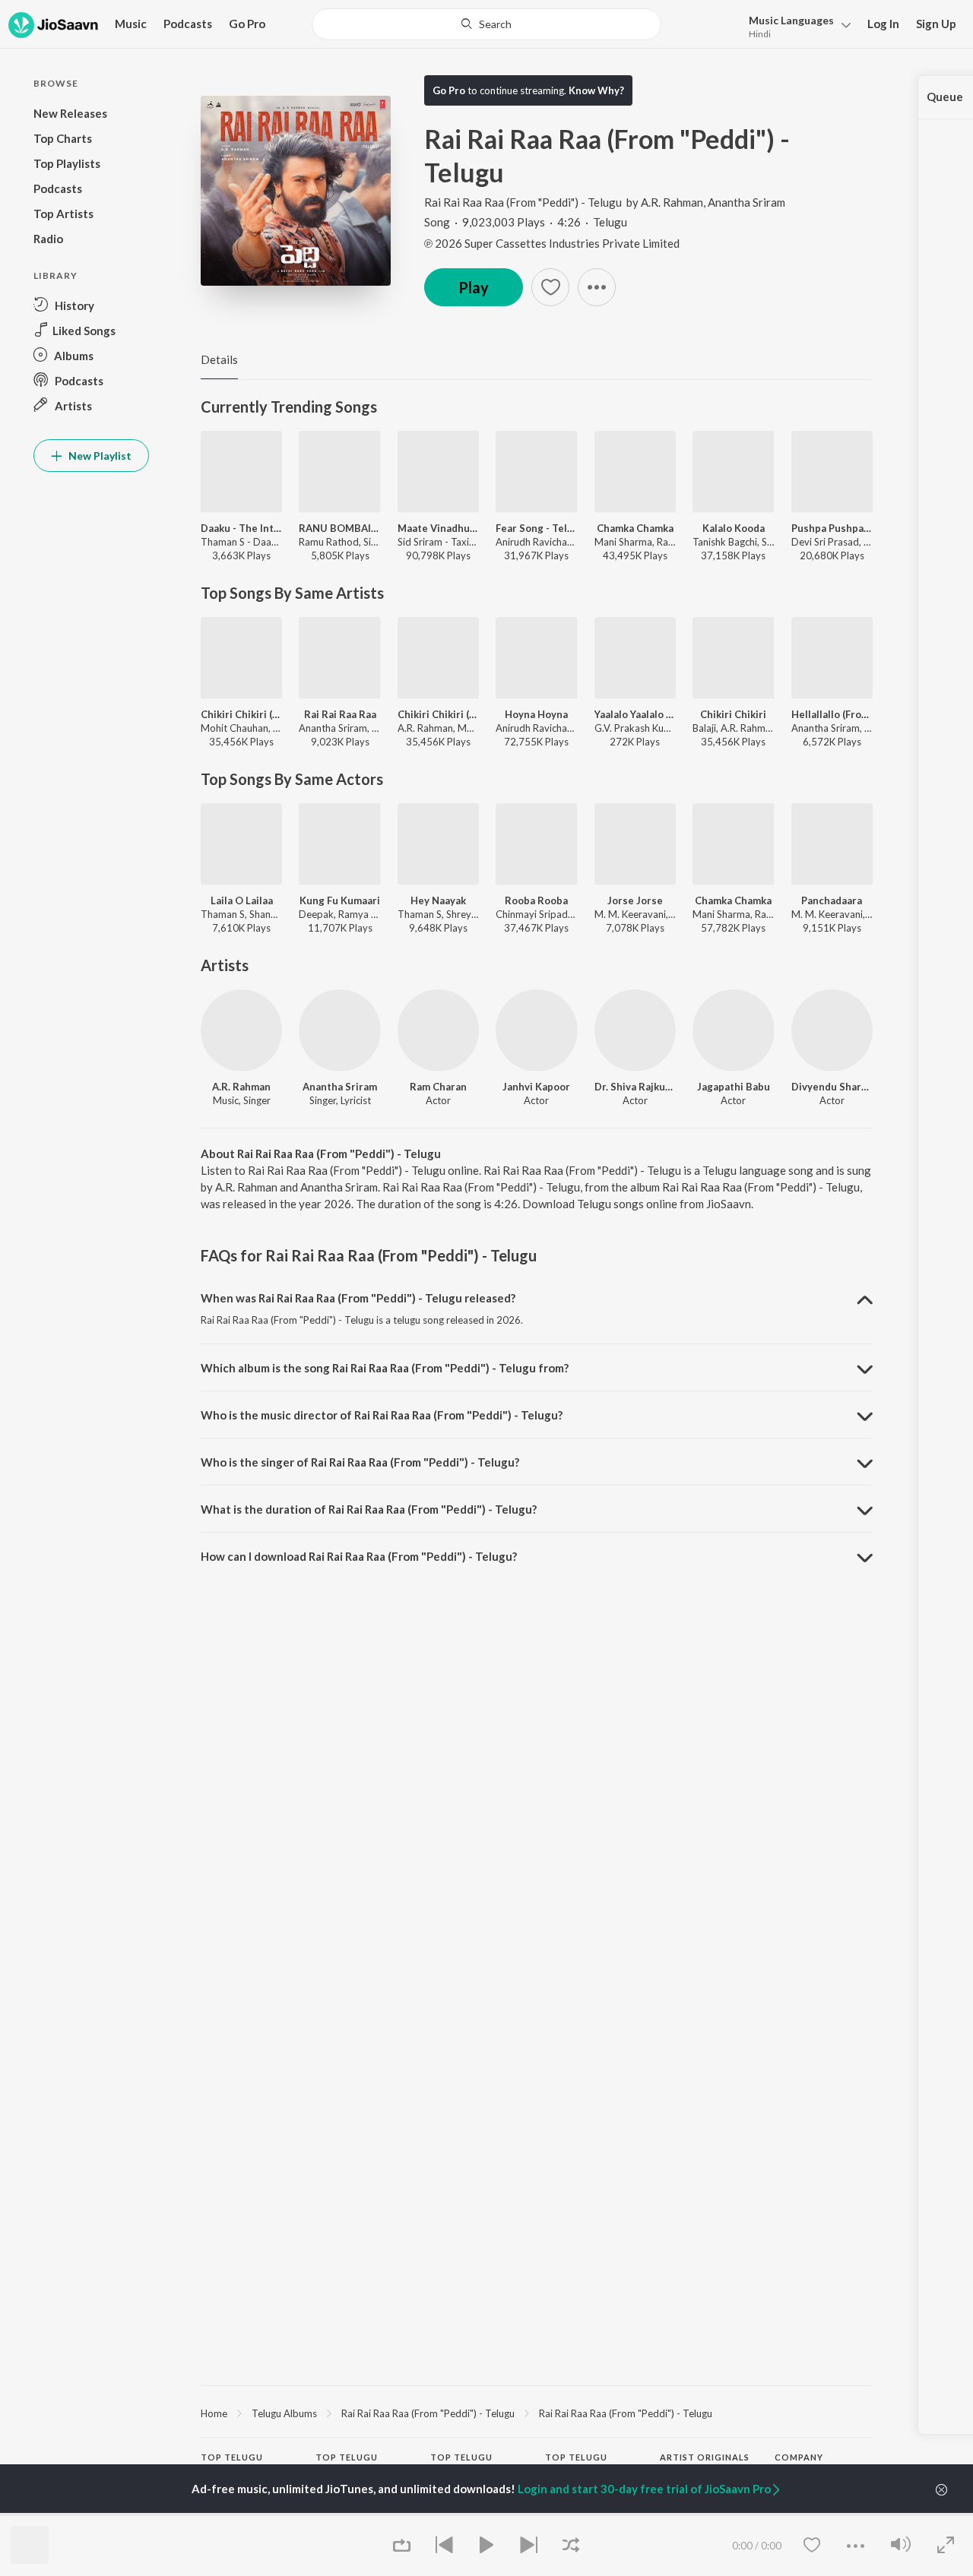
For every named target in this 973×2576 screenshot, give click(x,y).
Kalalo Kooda (734, 528)
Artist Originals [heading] (705, 2457)
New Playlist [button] (99, 456)
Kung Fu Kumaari (340, 900)
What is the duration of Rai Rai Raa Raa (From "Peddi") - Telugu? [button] (369, 1509)
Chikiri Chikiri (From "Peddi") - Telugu (438, 714)
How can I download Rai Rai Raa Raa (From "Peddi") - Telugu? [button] (359, 1556)
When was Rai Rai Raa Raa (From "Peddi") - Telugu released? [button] (358, 1298)
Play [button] (474, 287)
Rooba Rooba (536, 900)
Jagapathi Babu (734, 1087)
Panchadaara (832, 900)
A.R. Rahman (672, 202)
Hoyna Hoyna (536, 714)
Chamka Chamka (635, 528)
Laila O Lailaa (242, 900)
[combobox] (487, 24)
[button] (796, 25)
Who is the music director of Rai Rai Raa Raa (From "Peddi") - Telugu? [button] (382, 1415)
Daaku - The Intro (241, 528)
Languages (791, 20)
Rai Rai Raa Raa (340, 714)
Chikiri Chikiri (733, 714)
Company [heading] (799, 2457)
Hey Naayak (438, 900)
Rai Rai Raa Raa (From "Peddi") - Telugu (523, 202)
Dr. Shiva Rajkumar (635, 1087)
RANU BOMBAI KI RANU (339, 528)
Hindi (760, 34)
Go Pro (247, 24)
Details (219, 359)
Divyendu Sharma (832, 1087)
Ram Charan (438, 1087)
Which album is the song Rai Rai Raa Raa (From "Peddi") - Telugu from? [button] (385, 1368)
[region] (537, 2413)
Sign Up (936, 24)
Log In (883, 24)
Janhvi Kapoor (536, 1087)
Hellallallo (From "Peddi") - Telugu (832, 714)
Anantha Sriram (746, 202)
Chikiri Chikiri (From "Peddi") (241, 714)
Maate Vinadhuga (438, 528)
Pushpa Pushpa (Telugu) (832, 528)
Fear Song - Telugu (536, 528)
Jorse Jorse (635, 900)
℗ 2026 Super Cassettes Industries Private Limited (552, 243)
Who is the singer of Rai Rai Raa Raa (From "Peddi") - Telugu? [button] (360, 1462)
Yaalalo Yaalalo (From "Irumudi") (635, 714)
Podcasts (188, 24)
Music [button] (131, 24)
